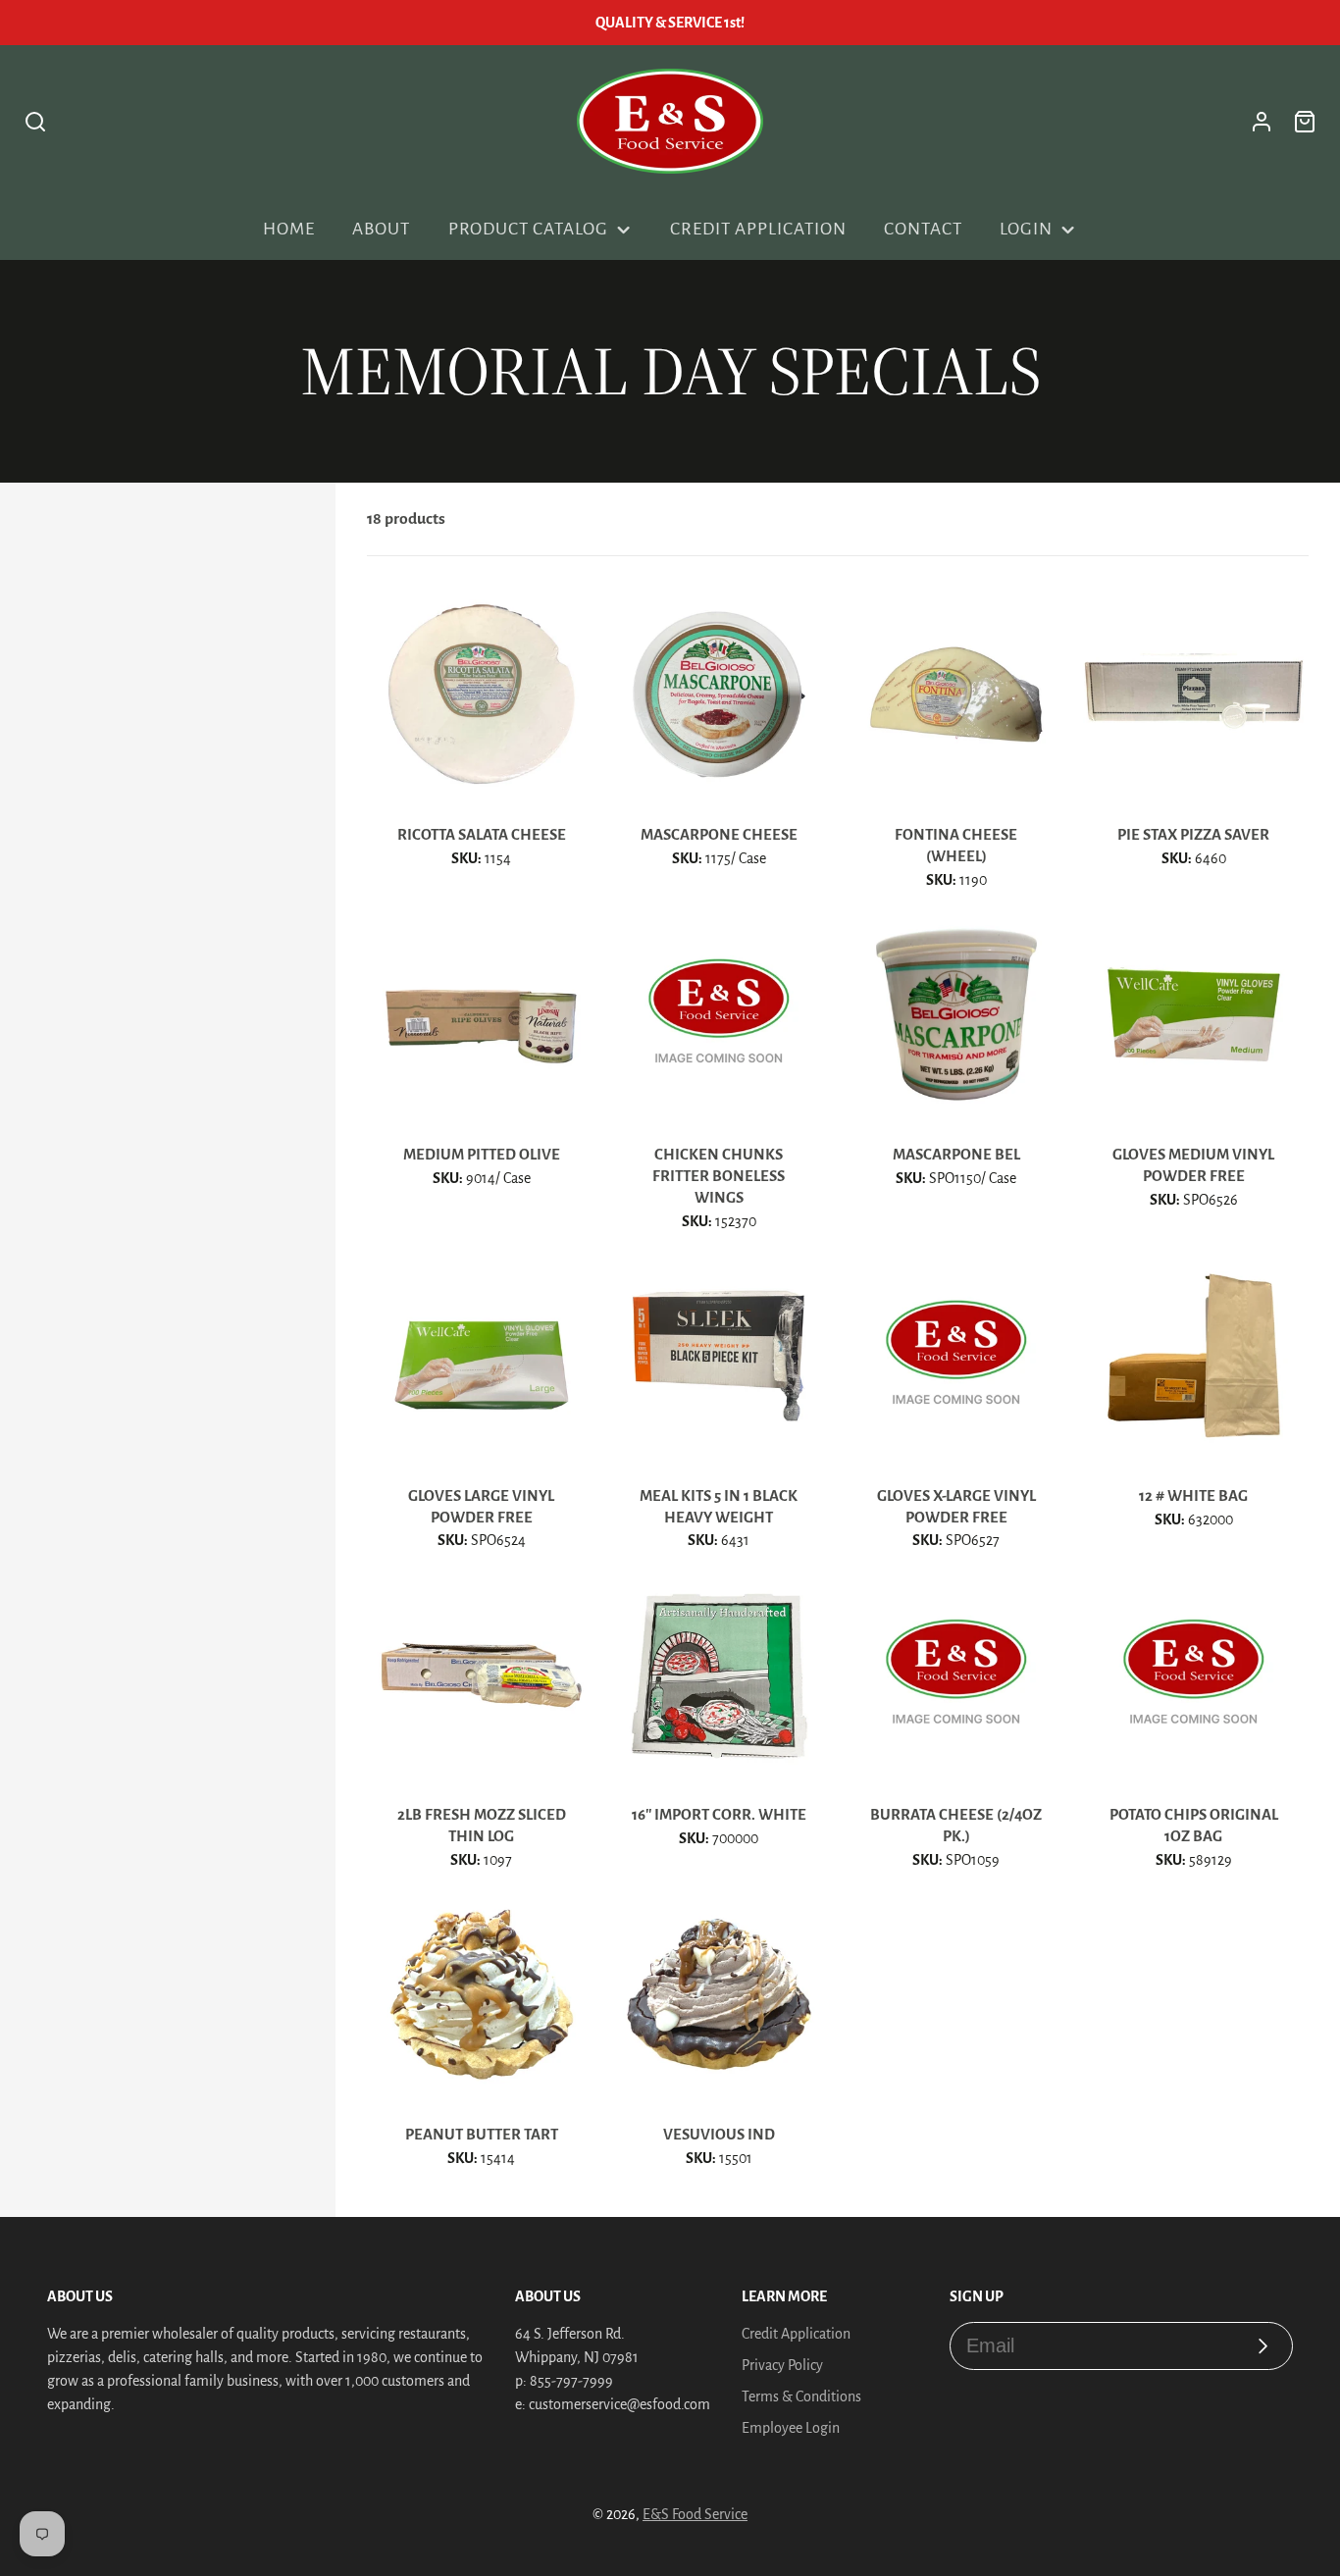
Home (289, 229)
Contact (923, 229)
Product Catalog (528, 229)
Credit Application (758, 229)
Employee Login (791, 2428)
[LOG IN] (1262, 122)
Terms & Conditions (801, 2396)
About (381, 229)
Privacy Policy (782, 2365)
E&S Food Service (695, 2514)
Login (1026, 229)
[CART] (1305, 122)
